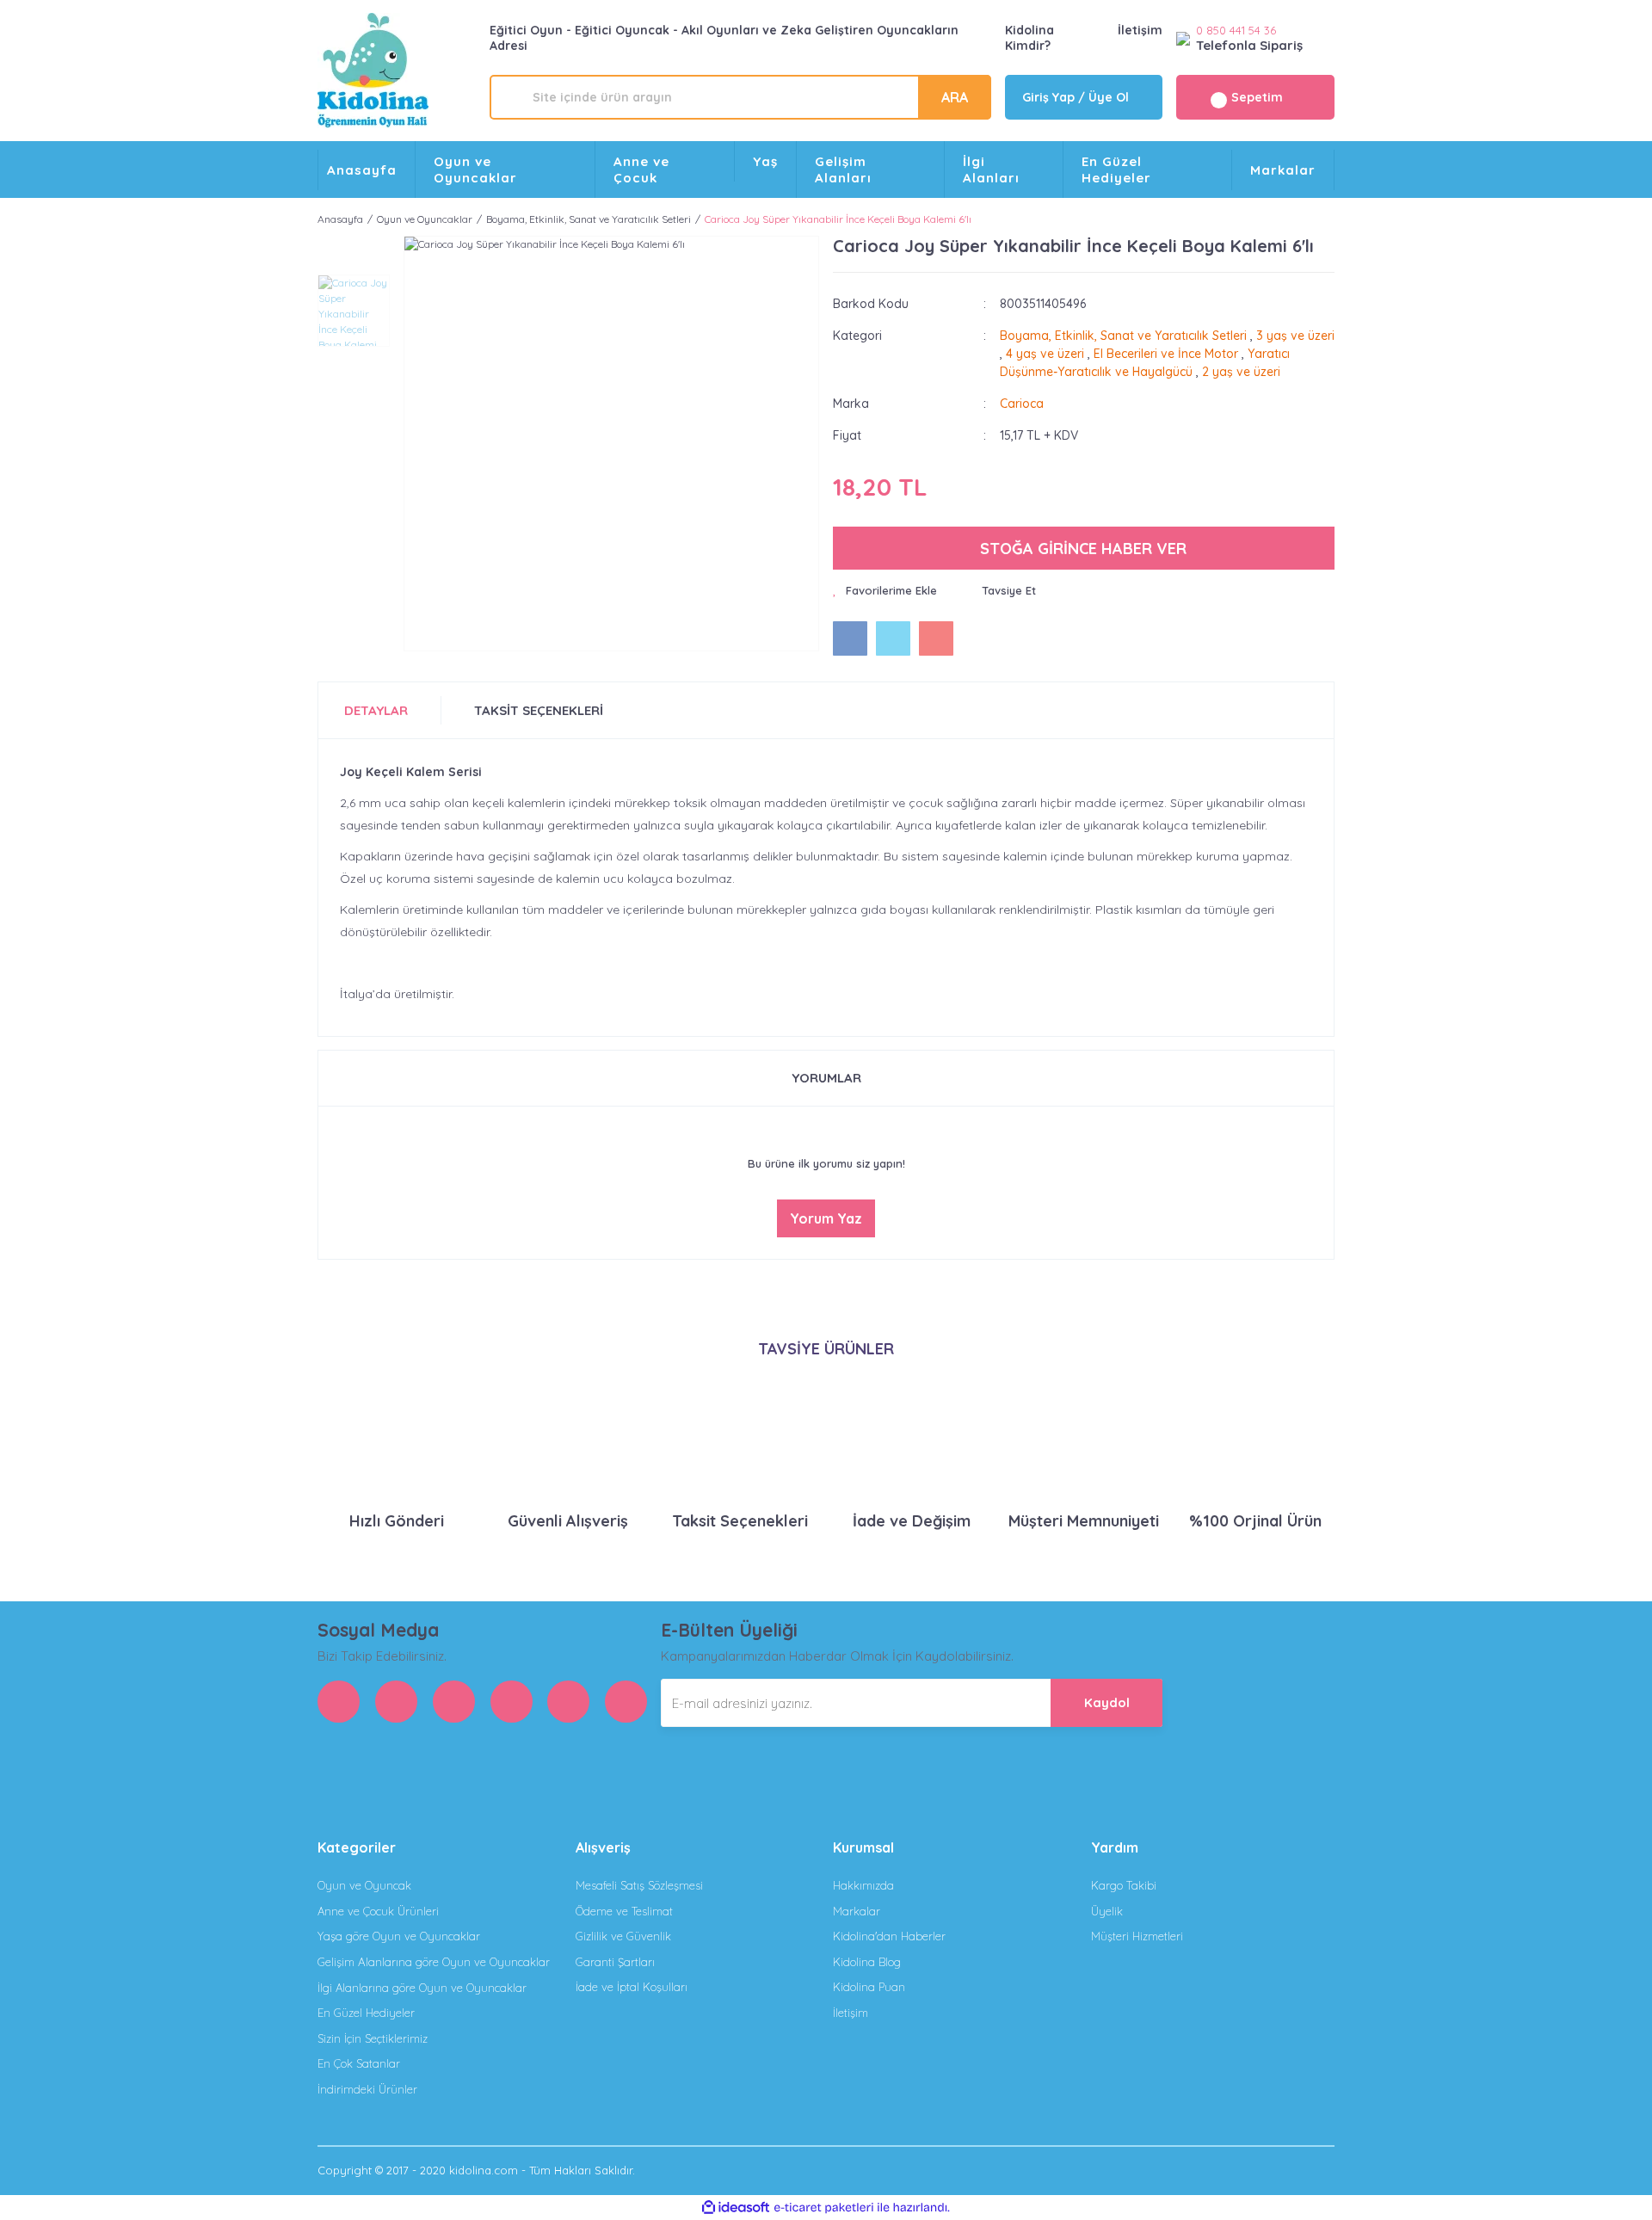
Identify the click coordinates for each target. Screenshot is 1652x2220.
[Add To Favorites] (885, 591)
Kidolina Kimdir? (1029, 38)
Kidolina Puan (869, 1987)
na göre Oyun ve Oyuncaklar (434, 1962)
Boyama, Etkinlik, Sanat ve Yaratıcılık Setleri (1123, 336)
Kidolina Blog (867, 1962)
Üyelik (1107, 1911)
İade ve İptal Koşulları (632, 1987)
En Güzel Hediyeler (366, 2013)
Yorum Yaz (826, 1218)
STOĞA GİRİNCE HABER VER (1083, 549)
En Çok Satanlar (359, 2063)
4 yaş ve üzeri (1045, 354)
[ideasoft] (736, 2208)
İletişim (1140, 30)
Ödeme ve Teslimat (624, 1911)
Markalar (1283, 170)
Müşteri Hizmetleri (1137, 1936)
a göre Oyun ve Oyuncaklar (399, 1936)
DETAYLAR (376, 710)
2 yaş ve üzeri (1241, 372)
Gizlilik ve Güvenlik (623, 1936)
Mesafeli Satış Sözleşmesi (639, 1885)
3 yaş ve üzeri (1295, 336)
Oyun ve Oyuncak (364, 1885)
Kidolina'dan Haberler (889, 1936)
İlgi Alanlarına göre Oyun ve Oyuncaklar (422, 1988)
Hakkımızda (863, 1885)
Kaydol (1107, 1702)
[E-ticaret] (824, 2208)
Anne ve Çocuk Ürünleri (378, 1911)
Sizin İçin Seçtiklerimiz (373, 2038)
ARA (955, 97)
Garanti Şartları (615, 1962)
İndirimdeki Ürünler (367, 2089)
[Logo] (373, 71)
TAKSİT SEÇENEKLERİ (539, 710)
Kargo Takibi (1124, 1885)
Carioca (1022, 404)
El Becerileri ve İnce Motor (1166, 354)
